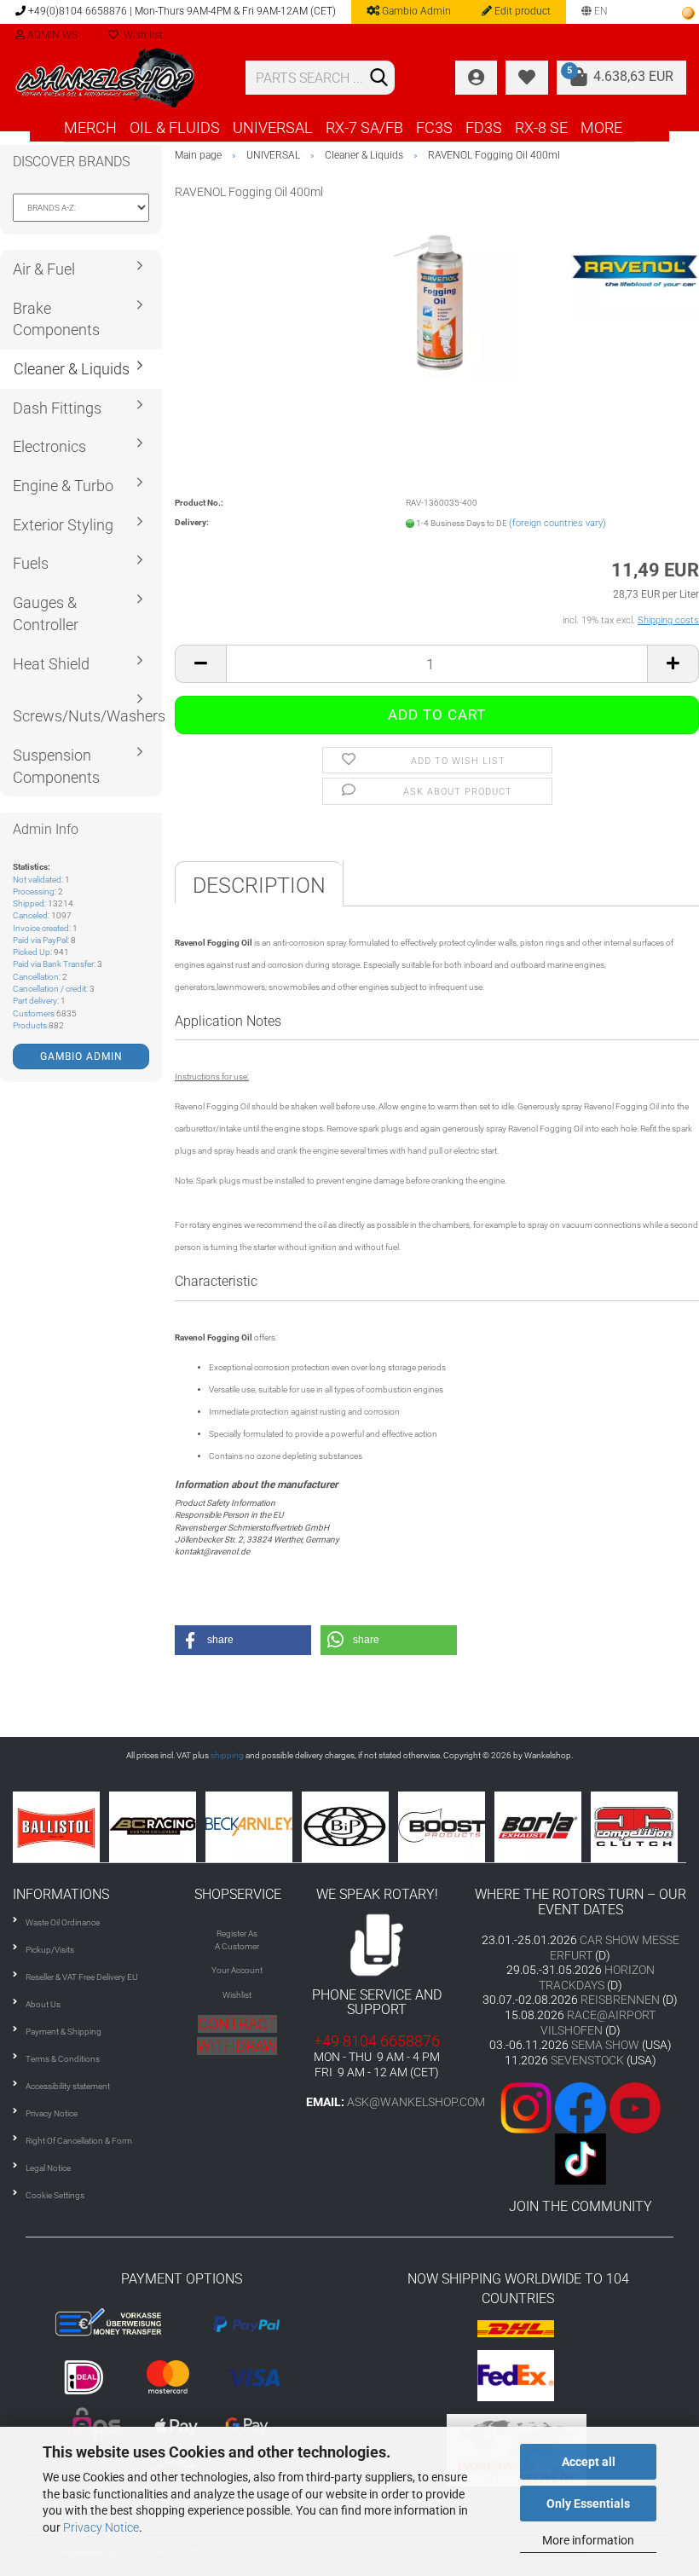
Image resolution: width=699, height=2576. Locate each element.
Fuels (31, 563)
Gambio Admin (415, 11)
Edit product (521, 11)
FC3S (434, 127)
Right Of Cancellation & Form (79, 2141)
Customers (34, 1013)
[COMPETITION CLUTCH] (578, 1827)
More (601, 127)
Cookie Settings (55, 2195)
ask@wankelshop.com (416, 2102)
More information (588, 2540)
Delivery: (192, 522)
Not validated (37, 880)
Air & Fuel (44, 269)
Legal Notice (48, 2168)
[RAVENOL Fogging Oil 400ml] (437, 301)
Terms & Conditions (63, 2059)
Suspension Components (56, 766)
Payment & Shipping (64, 2032)
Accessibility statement (68, 2086)
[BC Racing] (97, 1827)
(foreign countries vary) (557, 523)
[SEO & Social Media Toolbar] (688, 13)
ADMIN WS (51, 35)
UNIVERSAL (273, 127)
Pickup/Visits (50, 1950)
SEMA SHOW (605, 2045)
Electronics (49, 446)
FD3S (484, 127)
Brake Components (56, 319)
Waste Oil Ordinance (63, 1922)
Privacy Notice (101, 2527)
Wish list (141, 35)
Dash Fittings (57, 408)
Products (30, 1025)
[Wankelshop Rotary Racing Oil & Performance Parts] (116, 78)
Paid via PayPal (40, 940)
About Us (43, 2004)
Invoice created (41, 928)
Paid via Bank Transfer (53, 964)
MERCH (90, 127)
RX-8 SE (541, 127)
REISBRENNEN (620, 2000)
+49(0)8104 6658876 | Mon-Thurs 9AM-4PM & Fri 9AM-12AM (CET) (181, 11)
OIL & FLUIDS (175, 127)
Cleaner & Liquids (72, 369)
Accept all (589, 2462)
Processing (34, 891)
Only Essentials (588, 2504)
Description (259, 886)
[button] (243, 1640)
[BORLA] (482, 1827)
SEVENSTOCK (587, 2060)
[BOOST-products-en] (386, 1827)
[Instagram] (528, 2107)
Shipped (29, 903)
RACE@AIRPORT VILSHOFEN (598, 2023)
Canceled (30, 915)
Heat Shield (51, 664)
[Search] (378, 78)
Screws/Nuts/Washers (87, 716)
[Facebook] (581, 2107)
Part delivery (35, 1001)
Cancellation (36, 977)
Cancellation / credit (49, 989)
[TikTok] (581, 2158)
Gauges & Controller (46, 614)
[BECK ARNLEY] (193, 1827)
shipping (227, 1755)
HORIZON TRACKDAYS (597, 1977)
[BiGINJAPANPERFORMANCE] (289, 1827)
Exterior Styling (63, 525)
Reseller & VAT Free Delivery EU (82, 1977)
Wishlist (237, 1995)
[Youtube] (608, 2107)
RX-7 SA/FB (364, 127)
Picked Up (32, 952)
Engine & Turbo (63, 486)
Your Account (237, 1970)
